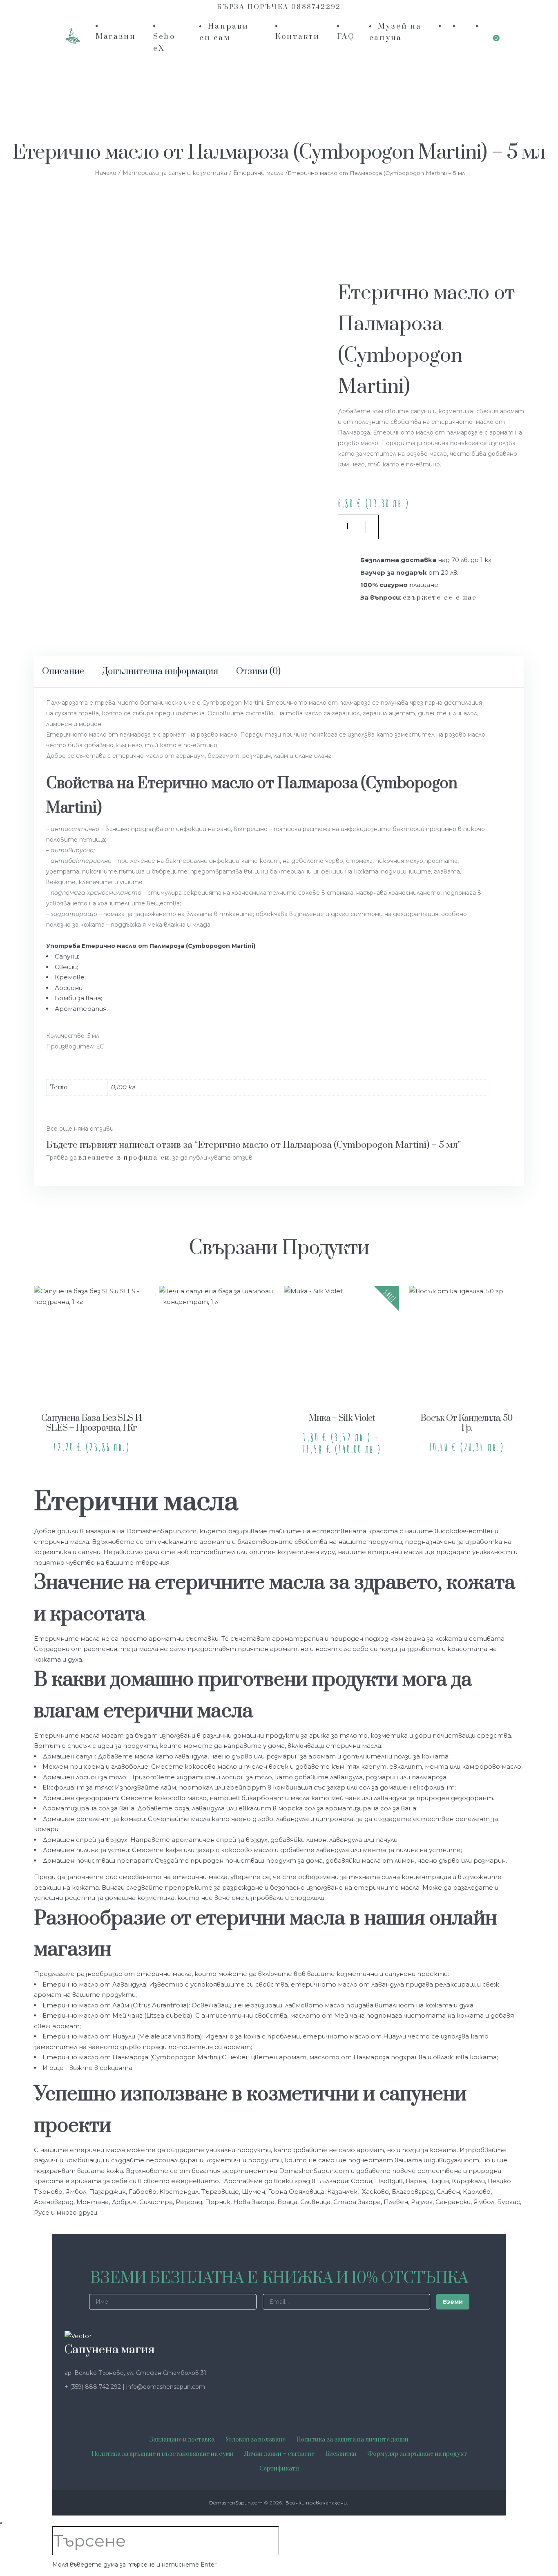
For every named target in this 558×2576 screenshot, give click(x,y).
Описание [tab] (63, 671)
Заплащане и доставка (182, 2440)
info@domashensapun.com (166, 2387)
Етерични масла (258, 173)
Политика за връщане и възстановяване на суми (163, 2454)
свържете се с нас (440, 598)
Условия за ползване (255, 2440)
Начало (106, 173)
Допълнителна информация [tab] (160, 671)
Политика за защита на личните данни (352, 2440)
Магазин (116, 37)
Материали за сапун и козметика (175, 173)
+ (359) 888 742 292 (94, 2387)
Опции (342, 1380)
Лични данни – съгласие (279, 2454)
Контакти (298, 37)
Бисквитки (341, 2454)
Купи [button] (92, 1380)
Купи (415, 527)
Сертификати (279, 2469)
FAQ (346, 37)
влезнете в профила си (124, 1158)
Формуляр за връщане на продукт (417, 2454)
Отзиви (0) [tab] (258, 671)
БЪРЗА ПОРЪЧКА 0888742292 (279, 7)
